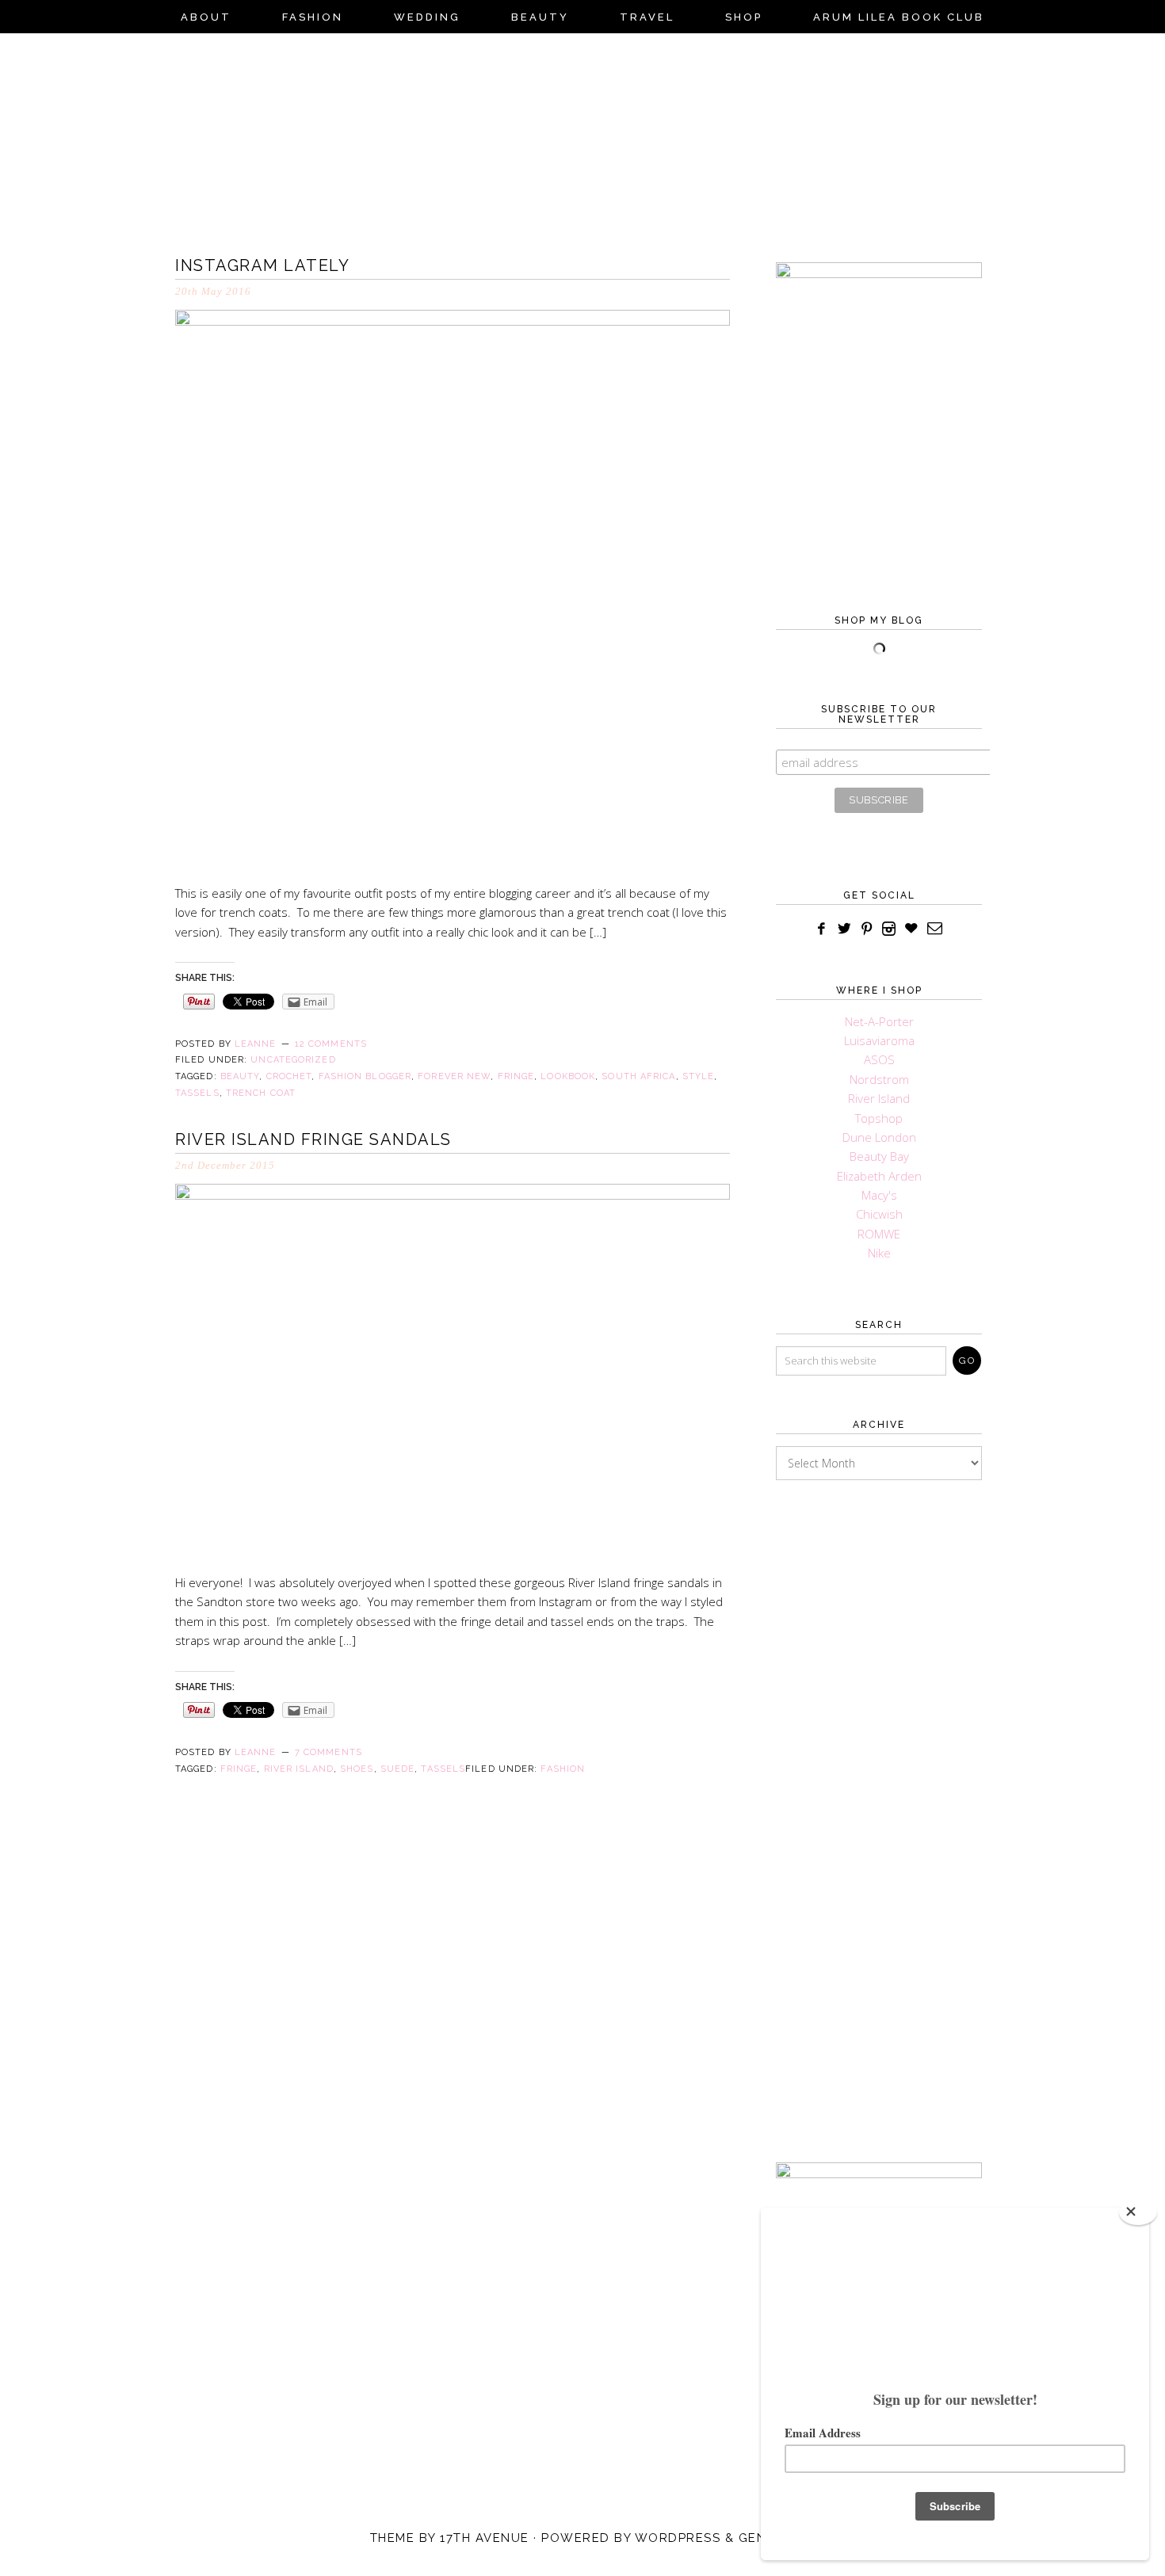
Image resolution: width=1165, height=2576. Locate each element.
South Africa (638, 1076)
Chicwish (879, 1214)
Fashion (563, 1769)
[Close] (1138, 2212)
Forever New (454, 1076)
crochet (289, 1076)
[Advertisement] (879, 1797)
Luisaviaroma (879, 1040)
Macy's (879, 1195)
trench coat (261, 1093)
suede (398, 1769)
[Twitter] (844, 929)
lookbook (568, 1076)
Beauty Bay (879, 1156)
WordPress (678, 2538)
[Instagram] (889, 929)
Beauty (240, 1076)
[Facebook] (822, 929)
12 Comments (331, 1044)
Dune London (879, 1137)
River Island (299, 1769)
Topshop (879, 1118)
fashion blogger (365, 1076)
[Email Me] (936, 929)
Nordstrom (879, 1079)
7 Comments (328, 1752)
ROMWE (879, 1234)
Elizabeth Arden (879, 1176)
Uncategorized (293, 1060)
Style (699, 1076)
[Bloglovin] (911, 929)
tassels (197, 1093)
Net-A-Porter (879, 1021)
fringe (516, 1076)
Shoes (357, 1769)
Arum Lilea (582, 139)
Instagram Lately (262, 265)
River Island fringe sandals (313, 1139)
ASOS (879, 1059)
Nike (879, 1253)
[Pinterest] (867, 929)
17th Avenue (485, 2538)
